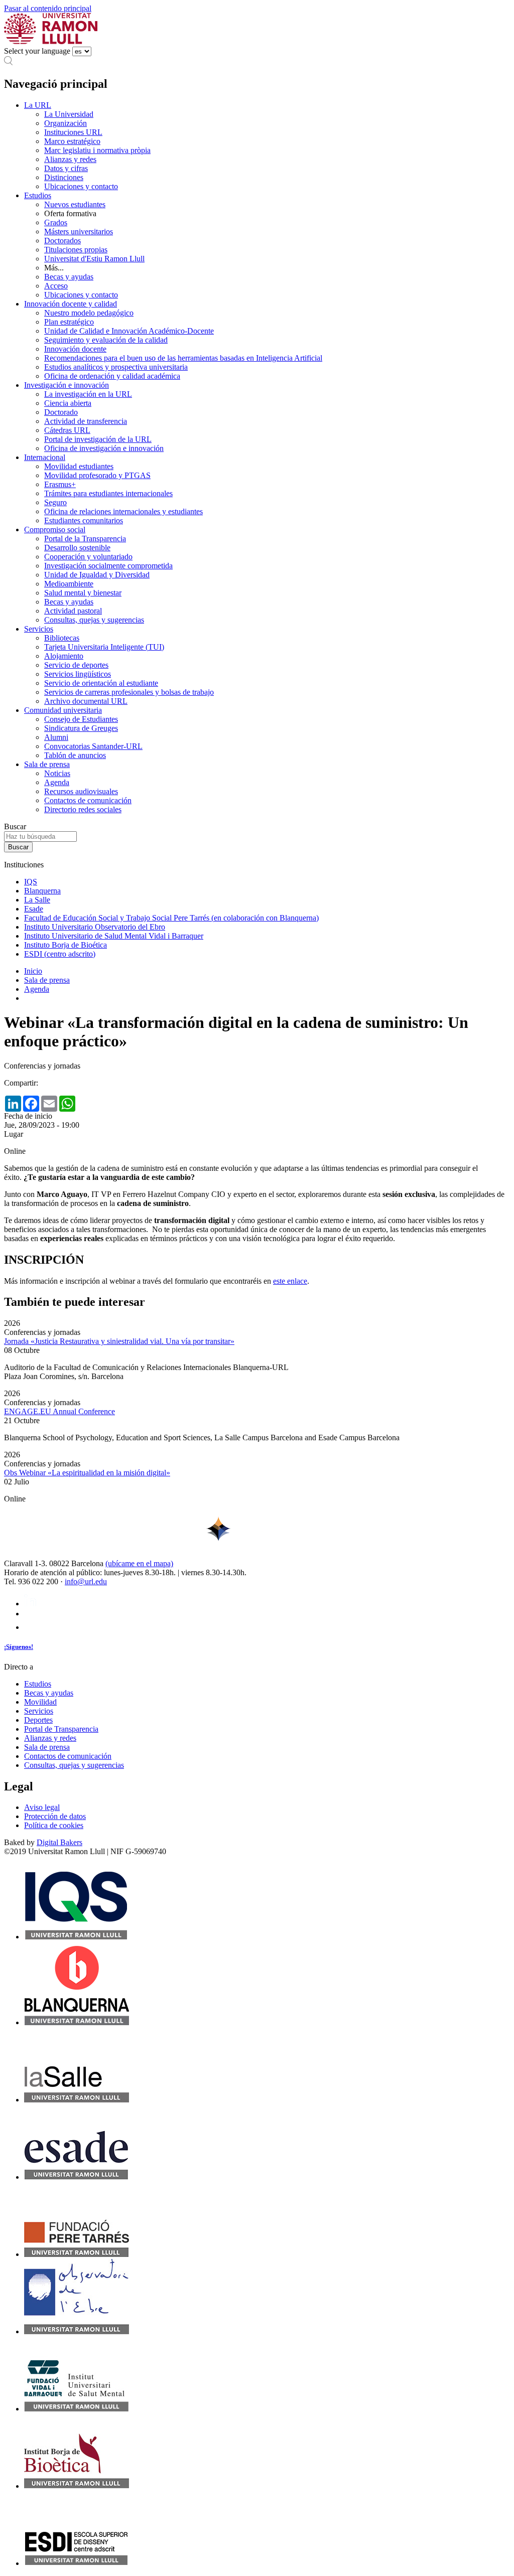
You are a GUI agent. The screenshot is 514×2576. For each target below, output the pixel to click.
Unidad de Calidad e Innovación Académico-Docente (129, 331)
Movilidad (40, 1702)
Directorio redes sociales (83, 809)
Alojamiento (64, 656)
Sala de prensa (47, 764)
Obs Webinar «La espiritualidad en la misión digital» (87, 1473)
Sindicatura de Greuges (81, 728)
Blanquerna (42, 891)
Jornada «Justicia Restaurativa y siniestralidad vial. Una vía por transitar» (119, 1341)
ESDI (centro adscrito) (60, 954)
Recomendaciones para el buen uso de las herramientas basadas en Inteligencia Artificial (183, 358)
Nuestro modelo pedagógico (89, 313)
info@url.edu (86, 1581)
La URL (38, 105)
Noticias (57, 773)
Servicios (39, 629)
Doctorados (62, 241)
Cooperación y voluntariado (88, 557)
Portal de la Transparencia (85, 539)
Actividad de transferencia (86, 421)
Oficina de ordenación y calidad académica (112, 376)
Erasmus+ (60, 484)
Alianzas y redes (70, 159)
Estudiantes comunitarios (84, 520)
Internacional (45, 457)
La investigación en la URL (88, 394)
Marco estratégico (72, 141)
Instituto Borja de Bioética (66, 945)
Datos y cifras (66, 168)
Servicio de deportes (76, 665)
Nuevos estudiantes (75, 204)
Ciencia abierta (68, 403)
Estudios (38, 195)
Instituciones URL (73, 132)
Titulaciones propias (76, 250)
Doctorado (61, 412)
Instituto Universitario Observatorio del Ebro (95, 927)
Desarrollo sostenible (77, 548)
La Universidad (69, 114)
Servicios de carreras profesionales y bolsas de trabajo (129, 692)
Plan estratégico (69, 322)
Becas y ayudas (69, 277)
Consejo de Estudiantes (81, 719)
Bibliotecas (62, 638)
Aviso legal (42, 1807)
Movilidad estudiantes (79, 466)
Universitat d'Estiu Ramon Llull (94, 259)
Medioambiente (69, 584)
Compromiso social (55, 529)
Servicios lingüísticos (78, 674)
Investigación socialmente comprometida (108, 566)
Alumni (56, 737)
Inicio (33, 971)
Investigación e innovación (67, 385)
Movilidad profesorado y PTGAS (97, 475)
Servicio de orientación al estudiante (101, 683)
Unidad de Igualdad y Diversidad (97, 575)
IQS (31, 882)
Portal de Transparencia (61, 1729)
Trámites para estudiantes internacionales (108, 493)
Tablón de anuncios (75, 755)
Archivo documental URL (86, 701)
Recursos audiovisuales (81, 791)
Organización (66, 123)
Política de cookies (54, 1825)
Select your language (37, 51)
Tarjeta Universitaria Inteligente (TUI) (104, 647)
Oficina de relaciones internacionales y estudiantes (123, 511)
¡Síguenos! (19, 1647)
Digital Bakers (59, 1842)
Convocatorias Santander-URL (93, 746)
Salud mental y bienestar (83, 593)
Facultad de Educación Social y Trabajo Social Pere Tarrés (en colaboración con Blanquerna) (171, 918)
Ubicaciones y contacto (81, 186)
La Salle (37, 900)
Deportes (38, 1720)
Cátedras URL (67, 430)
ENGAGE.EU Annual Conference (59, 1411)
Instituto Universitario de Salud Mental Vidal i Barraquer (114, 936)
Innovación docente (75, 349)
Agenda (57, 782)
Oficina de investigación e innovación (104, 448)
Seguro (55, 502)
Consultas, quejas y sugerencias (94, 620)
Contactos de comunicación (88, 800)
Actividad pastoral (73, 611)
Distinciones (64, 177)
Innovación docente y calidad (71, 304)
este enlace (290, 1281)
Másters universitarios (79, 232)
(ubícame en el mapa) (139, 1563)
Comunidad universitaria (63, 710)
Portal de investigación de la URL (98, 439)
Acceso (56, 286)
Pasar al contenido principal (48, 8)
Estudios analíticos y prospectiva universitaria (116, 367)
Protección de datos (55, 1816)
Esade (34, 909)
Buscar (15, 826)
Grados (56, 222)
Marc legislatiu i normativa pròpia (97, 150)
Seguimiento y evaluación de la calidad (106, 340)
